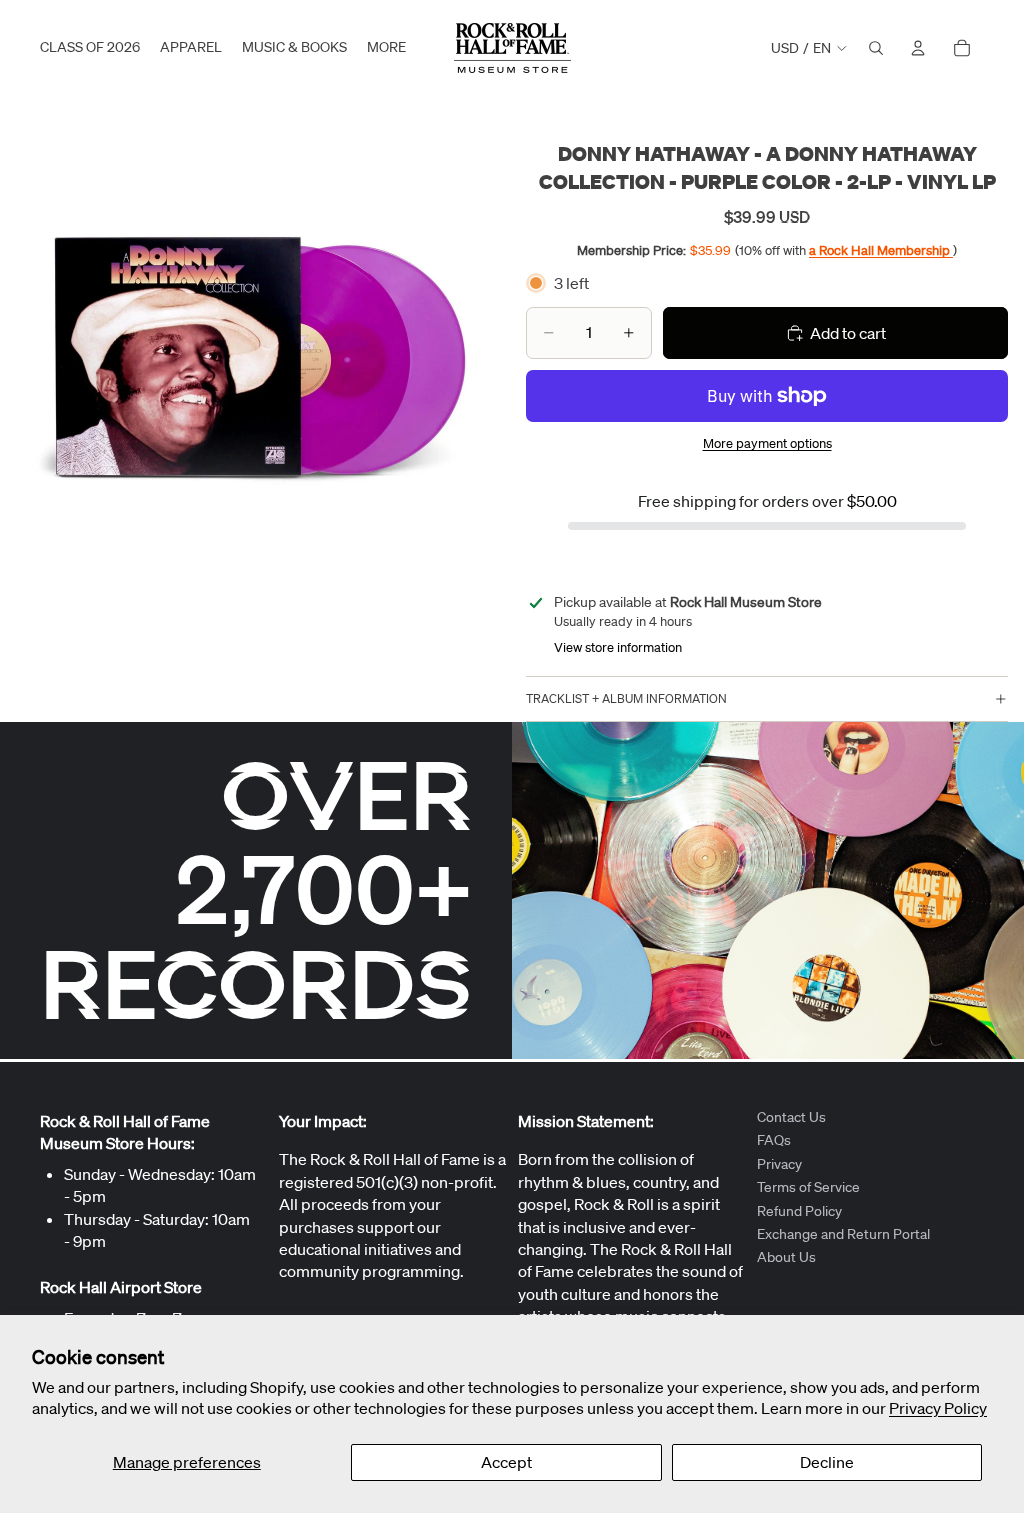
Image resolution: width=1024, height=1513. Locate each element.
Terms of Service (808, 1187)
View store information (618, 647)
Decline (827, 1462)
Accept (506, 1462)
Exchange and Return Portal (843, 1234)
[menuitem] (386, 48)
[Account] (918, 48)
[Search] (876, 48)
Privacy (779, 1163)
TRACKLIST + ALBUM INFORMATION (626, 698)
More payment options (767, 443)
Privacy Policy (938, 1408)
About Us (786, 1257)
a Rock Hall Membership (881, 250)
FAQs (774, 1140)
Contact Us (791, 1117)
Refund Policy (799, 1210)
